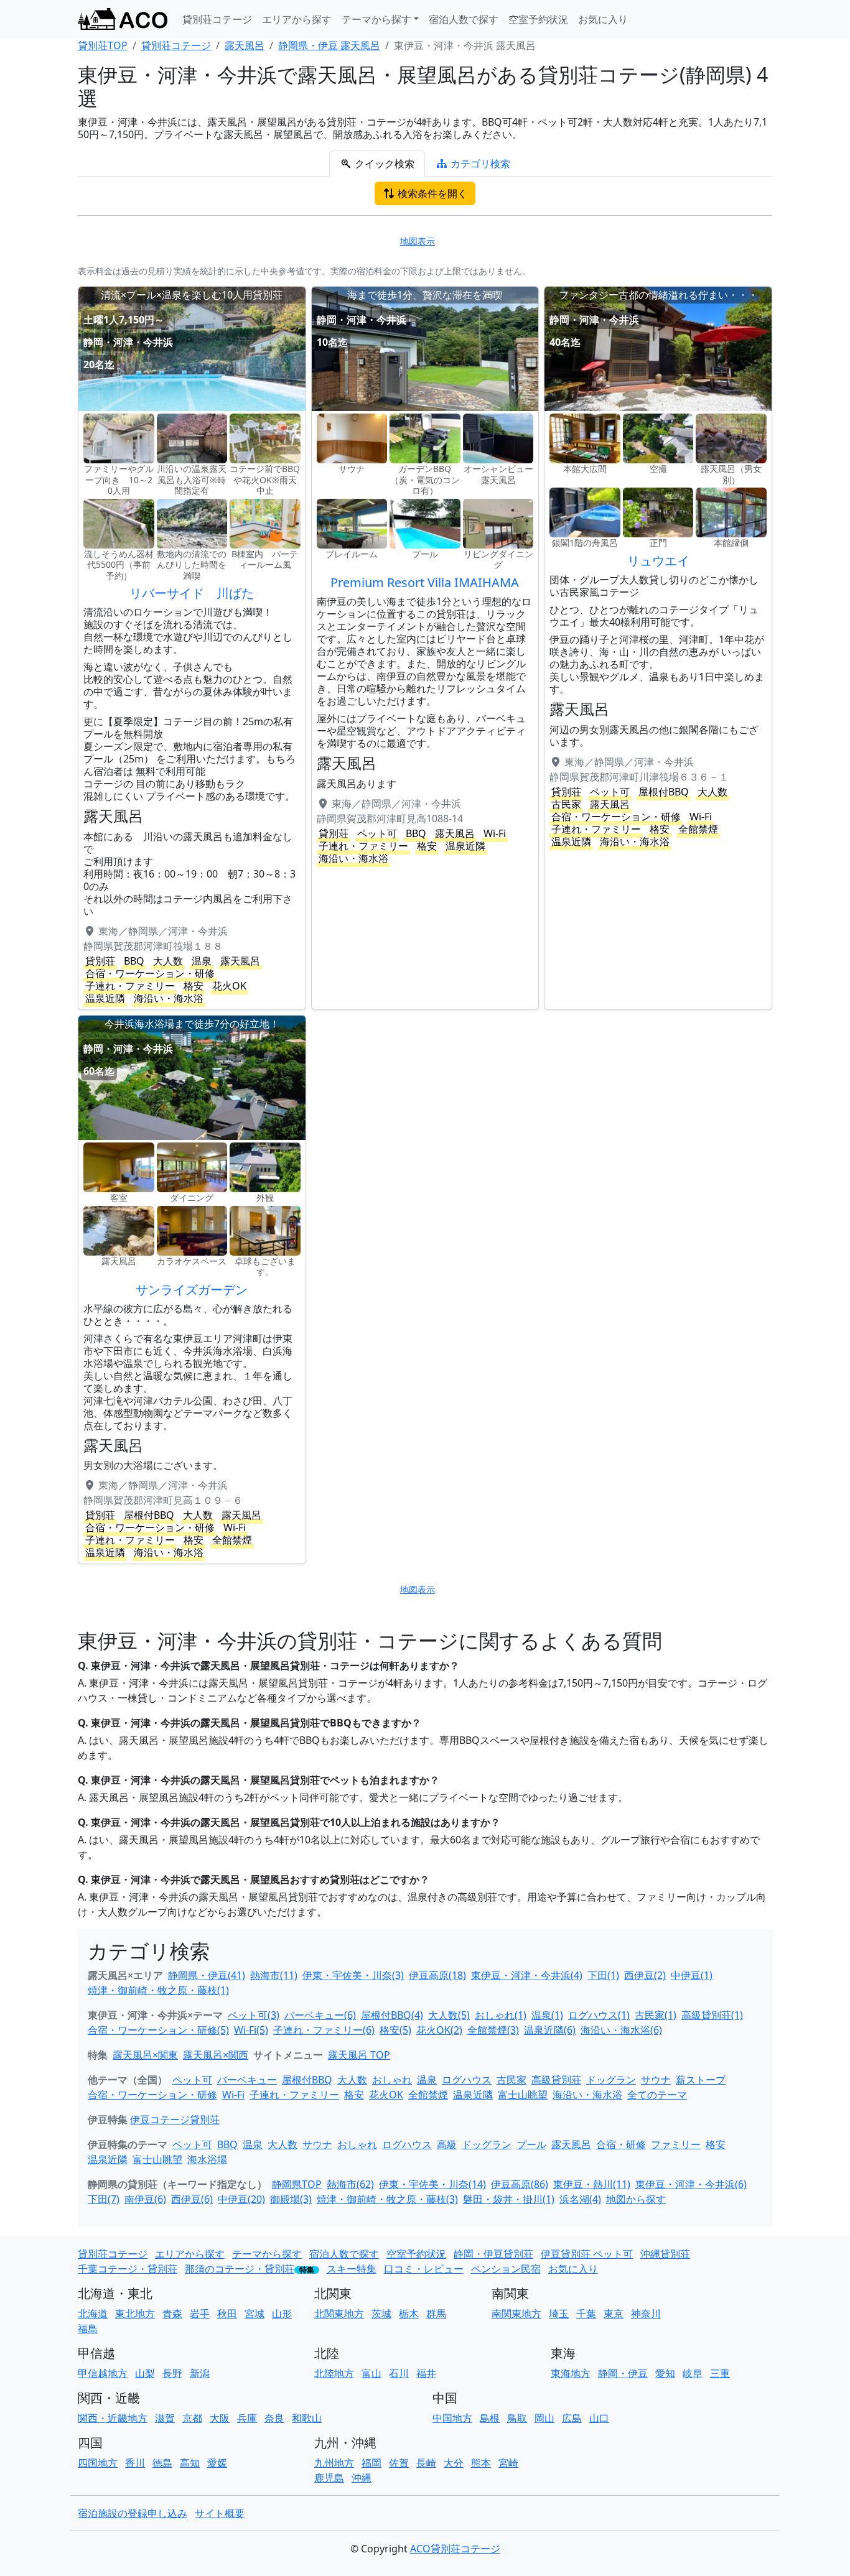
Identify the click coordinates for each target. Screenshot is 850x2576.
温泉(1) (547, 2015)
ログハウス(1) (599, 2015)
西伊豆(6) (192, 2199)
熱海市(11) (274, 1975)
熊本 (481, 2463)
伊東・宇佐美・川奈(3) (353, 1975)
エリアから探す (297, 19)
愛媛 (217, 2463)
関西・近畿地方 (113, 2418)
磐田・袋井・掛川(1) (509, 2199)
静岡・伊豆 (623, 2373)
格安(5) (395, 2030)
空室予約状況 (538, 19)
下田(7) (104, 2199)
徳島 (162, 2463)
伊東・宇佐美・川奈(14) (432, 2184)
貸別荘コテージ (217, 19)
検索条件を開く (431, 193)
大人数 (352, 2080)
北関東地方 (339, 2314)
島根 (490, 2418)
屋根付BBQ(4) (392, 2015)
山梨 (145, 2373)
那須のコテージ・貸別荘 (240, 2269)
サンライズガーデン (192, 1290)
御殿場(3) (291, 2199)
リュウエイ (658, 561)
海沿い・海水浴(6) (621, 2030)
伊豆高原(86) (520, 2184)
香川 (135, 2463)
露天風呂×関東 (145, 2055)
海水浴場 (207, 2159)
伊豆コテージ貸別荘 (175, 2120)
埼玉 (559, 2314)
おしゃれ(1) (501, 2015)
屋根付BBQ (307, 2080)
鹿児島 (329, 2478)
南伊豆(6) (145, 2199)
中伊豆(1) (692, 1975)
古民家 (511, 2080)
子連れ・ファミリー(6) (324, 2030)
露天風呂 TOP (359, 2055)
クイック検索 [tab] (383, 164)
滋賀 (165, 2418)
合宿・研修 (621, 2144)
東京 (614, 2314)
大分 (454, 2463)
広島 (572, 2418)
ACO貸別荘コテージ (455, 2549)
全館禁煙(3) (493, 2030)
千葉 (586, 2314)
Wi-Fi (233, 2095)
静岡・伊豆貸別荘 (493, 2254)
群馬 (436, 2314)
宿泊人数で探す (464, 19)
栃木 (409, 2314)
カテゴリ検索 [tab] (479, 164)
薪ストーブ (701, 2080)
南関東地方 (516, 2314)
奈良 (274, 2418)
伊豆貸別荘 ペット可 (587, 2254)
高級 (447, 2144)
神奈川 (646, 2314)
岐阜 (693, 2373)
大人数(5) (449, 2015)
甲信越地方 (103, 2373)
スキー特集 (352, 2269)
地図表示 (418, 241)
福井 (426, 2373)
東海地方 (571, 2373)
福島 (88, 2328)
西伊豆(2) (645, 1975)
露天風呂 (571, 2144)
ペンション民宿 (506, 2269)
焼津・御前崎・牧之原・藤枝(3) (387, 2199)
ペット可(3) (254, 2015)
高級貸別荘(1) (712, 2015)
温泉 (427, 2080)
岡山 (544, 2418)
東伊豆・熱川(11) (592, 2184)
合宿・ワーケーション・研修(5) (158, 2030)
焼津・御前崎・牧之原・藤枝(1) (158, 1990)
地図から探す (636, 2199)
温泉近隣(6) (550, 2030)
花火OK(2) (439, 2030)
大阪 (220, 2418)
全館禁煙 (428, 2095)
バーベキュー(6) (320, 2015)
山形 (282, 2314)
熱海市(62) (350, 2184)
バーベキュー (247, 2080)
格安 (354, 2095)
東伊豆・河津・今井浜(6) (691, 2184)
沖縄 (362, 2478)
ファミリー (676, 2144)
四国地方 (98, 2463)
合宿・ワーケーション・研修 (152, 2095)
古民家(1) (656, 2015)
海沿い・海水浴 (587, 2095)
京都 (192, 2418)
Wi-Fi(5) (251, 2030)
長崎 (426, 2463)
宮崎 (508, 2463)
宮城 (255, 2314)
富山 (371, 2373)
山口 (599, 2418)
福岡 (371, 2463)
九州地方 (334, 2463)
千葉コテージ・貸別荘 (128, 2269)
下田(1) (603, 1975)
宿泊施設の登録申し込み (133, 2513)
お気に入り (603, 19)
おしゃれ (392, 2080)
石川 (399, 2373)
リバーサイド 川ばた (192, 593)
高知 (190, 2463)
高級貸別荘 (556, 2080)
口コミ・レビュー (424, 2269)
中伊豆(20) (241, 2199)
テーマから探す (267, 2254)
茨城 (381, 2314)
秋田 (227, 2314)
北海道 (93, 2314)
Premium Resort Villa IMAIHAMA (425, 582)
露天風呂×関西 (216, 2055)
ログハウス (467, 2080)
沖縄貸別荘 (665, 2254)
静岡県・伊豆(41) (207, 1975)
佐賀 (399, 2463)
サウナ (656, 2080)
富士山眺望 (523, 2095)
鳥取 (517, 2418)
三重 (720, 2373)
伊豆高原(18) (437, 1975)
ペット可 (192, 2080)
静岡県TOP (297, 2184)
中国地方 (452, 2418)
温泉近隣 (473, 2095)
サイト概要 (220, 2513)
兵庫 (247, 2418)
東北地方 (135, 2314)
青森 (172, 2314)
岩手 (200, 2314)
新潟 (200, 2373)
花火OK (386, 2095)
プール (531, 2144)
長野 (172, 2373)
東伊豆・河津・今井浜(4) (527, 1975)
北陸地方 (334, 2373)
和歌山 (307, 2418)
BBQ (227, 2144)
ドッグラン (611, 2080)
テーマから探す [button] (376, 19)
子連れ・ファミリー (294, 2095)
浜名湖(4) (580, 2199)
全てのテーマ (657, 2095)
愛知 (665, 2373)
